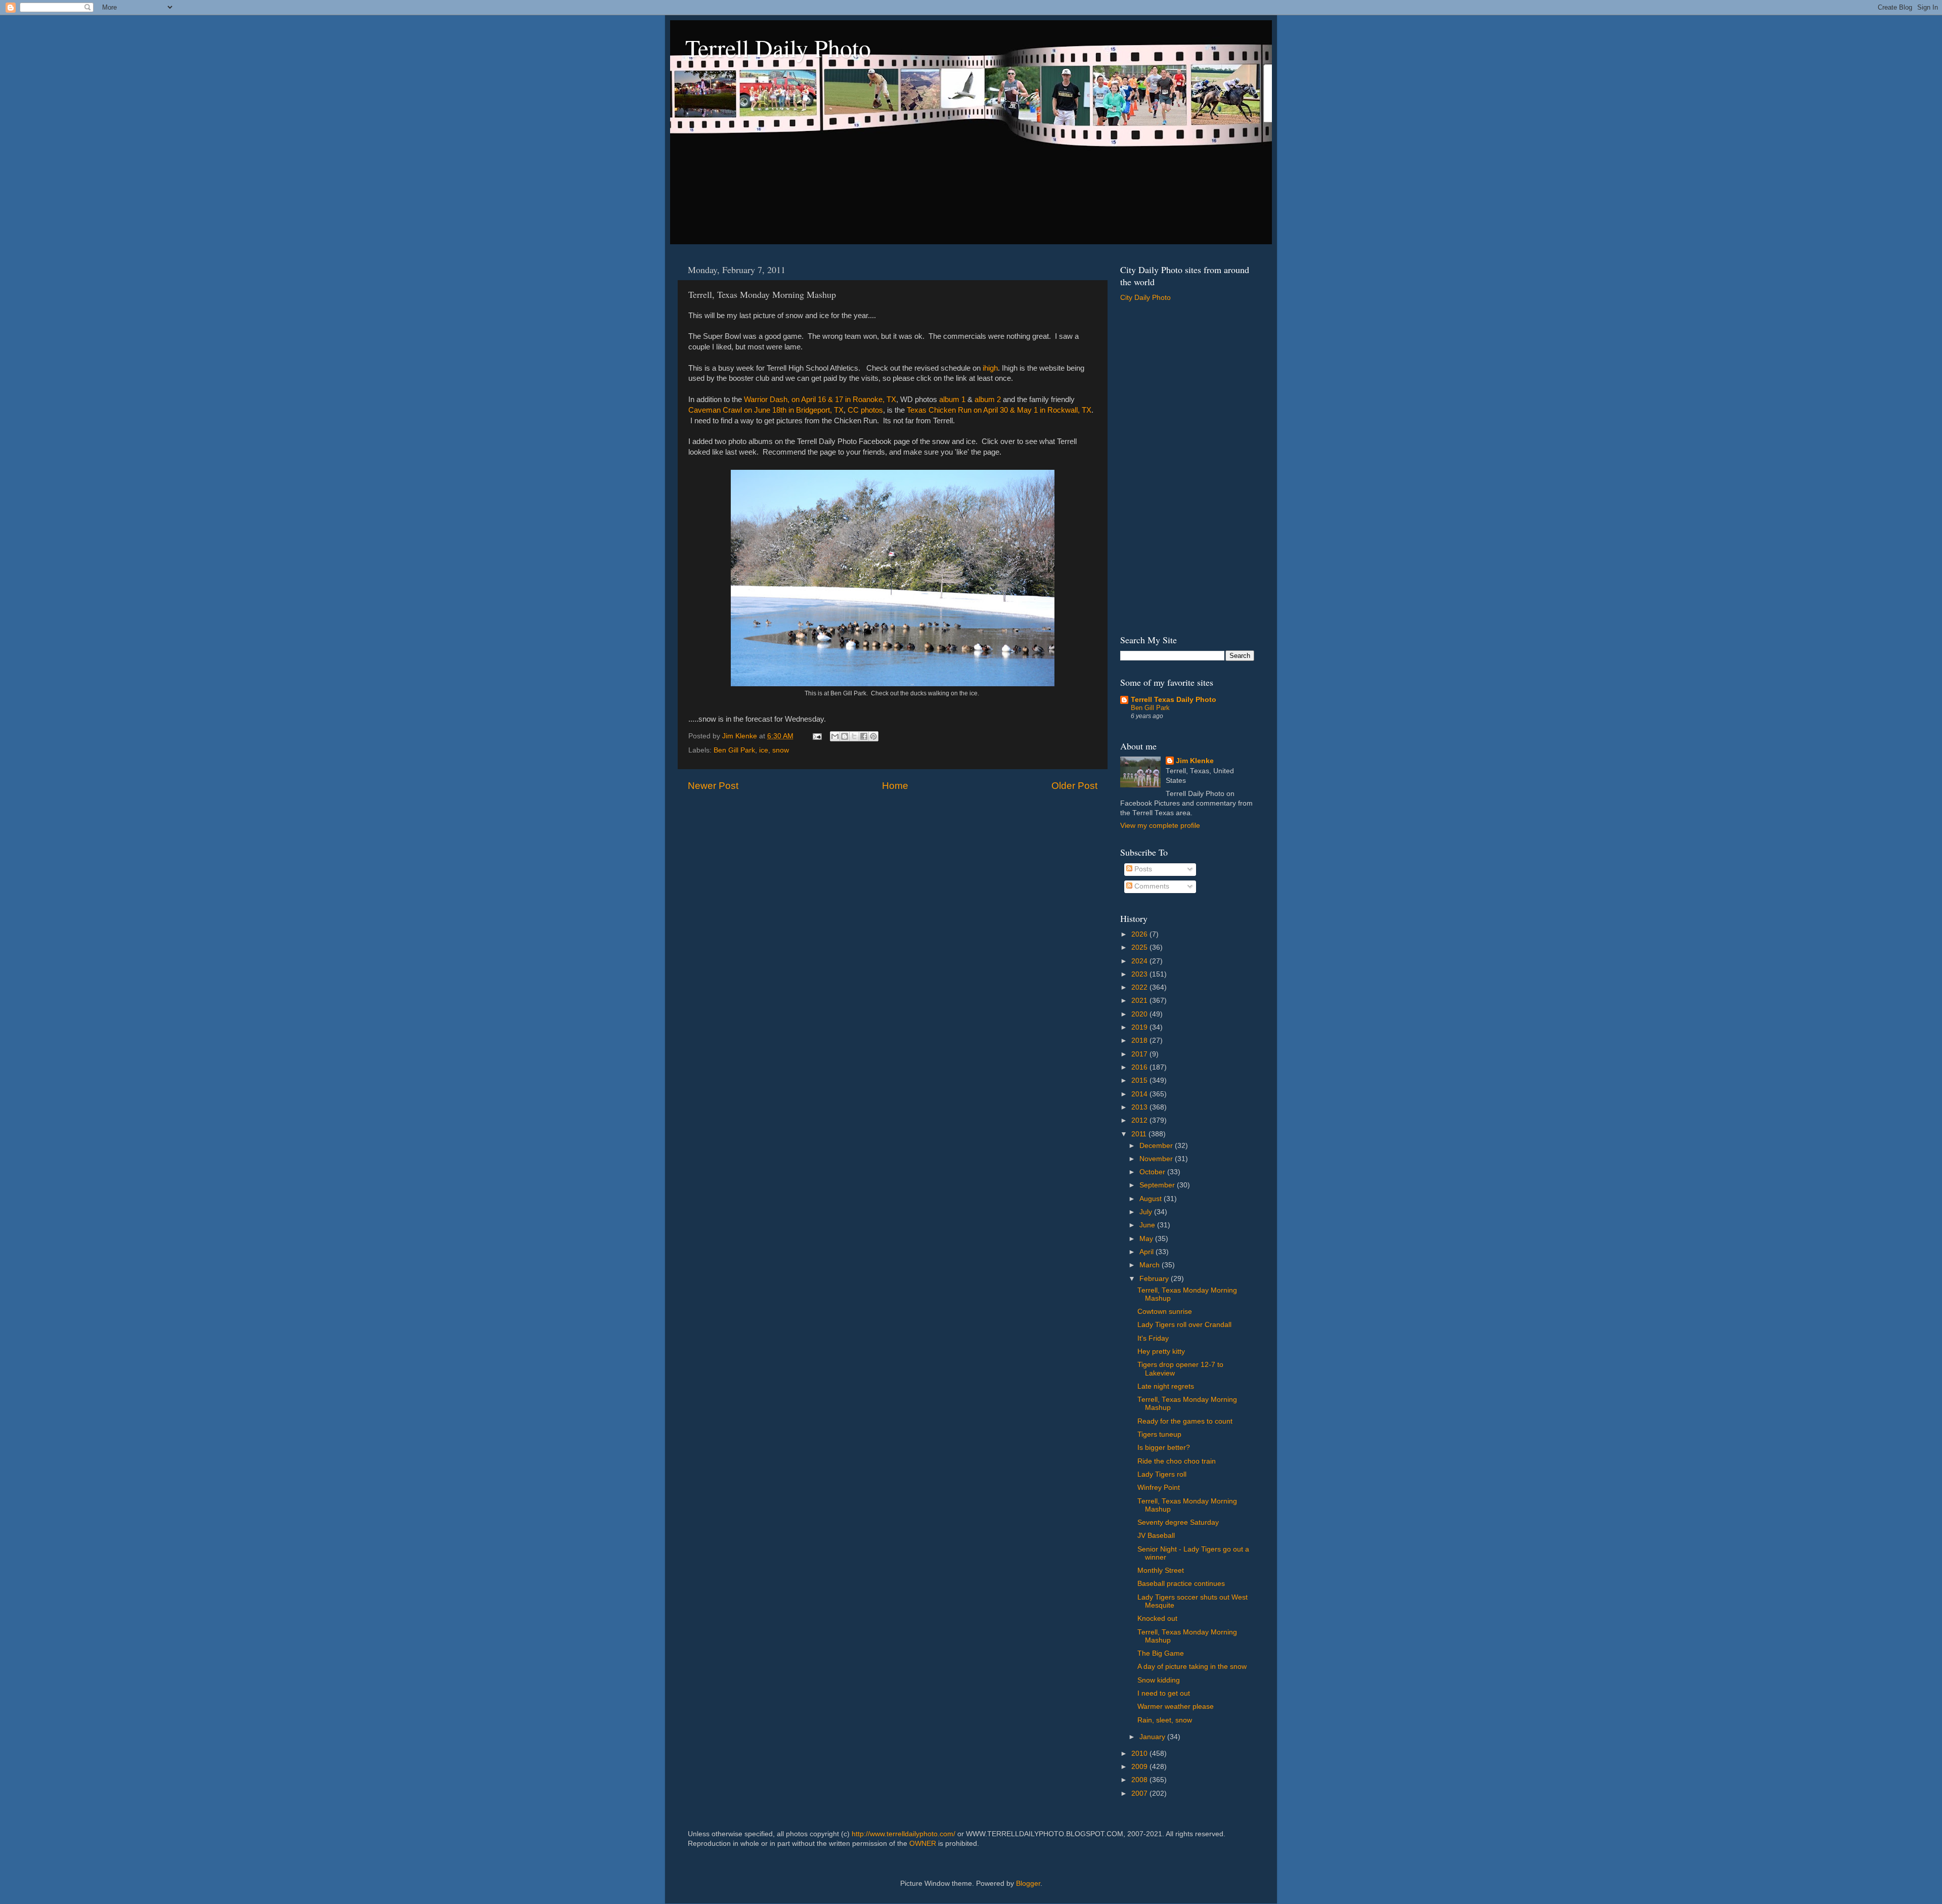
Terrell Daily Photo (778, 48)
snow (781, 750)
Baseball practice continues (1181, 1584)
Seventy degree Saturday (1178, 1522)
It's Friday (1153, 1338)
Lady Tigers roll (1162, 1474)
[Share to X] (854, 736)
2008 (1140, 1780)
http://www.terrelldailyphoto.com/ (903, 1834)
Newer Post (713, 786)
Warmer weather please (1176, 1707)
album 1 (952, 400)
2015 (1140, 1080)
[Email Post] (816, 736)
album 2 (988, 400)
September (1158, 1185)
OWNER (923, 1844)
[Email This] (835, 736)
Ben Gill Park (734, 750)
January (1153, 1737)
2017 (1140, 1054)
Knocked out (1157, 1619)
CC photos (865, 410)
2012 (1140, 1120)
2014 (1140, 1094)
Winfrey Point (1159, 1488)
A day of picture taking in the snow (1192, 1667)
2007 (1140, 1794)
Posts (1142, 869)
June (1148, 1225)
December (1157, 1146)
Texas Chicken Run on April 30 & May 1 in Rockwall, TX (999, 410)
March (1151, 1265)
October (1153, 1172)
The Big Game (1161, 1653)
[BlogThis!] (845, 736)
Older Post (1074, 786)
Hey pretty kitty (1161, 1352)
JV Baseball (1156, 1536)
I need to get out (1164, 1693)
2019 (1140, 1027)
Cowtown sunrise (1165, 1312)
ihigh (990, 368)
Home (895, 786)
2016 (1140, 1067)
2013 (1140, 1107)
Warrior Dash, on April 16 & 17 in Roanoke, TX (820, 400)
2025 (1140, 947)
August (1152, 1199)
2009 (1140, 1767)
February (1155, 1279)
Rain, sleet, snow (1165, 1720)
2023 (1140, 974)
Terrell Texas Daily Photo (1174, 700)
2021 (1140, 1001)
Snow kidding (1159, 1680)
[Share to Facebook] (864, 736)
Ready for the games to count (1185, 1421)
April (1147, 1252)
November (1157, 1159)
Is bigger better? (1164, 1448)
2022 (1140, 987)
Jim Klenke (1195, 761)
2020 (1140, 1014)
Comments (1151, 886)
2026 (1140, 934)
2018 (1140, 1040)
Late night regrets (1166, 1386)
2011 (1140, 1134)
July (1147, 1212)
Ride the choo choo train (1177, 1461)
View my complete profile (1160, 826)
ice (764, 750)
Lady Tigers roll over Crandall (1184, 1325)
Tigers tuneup (1159, 1434)
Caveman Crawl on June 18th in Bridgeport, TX (766, 410)
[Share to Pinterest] (873, 736)
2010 (1140, 1754)
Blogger (1028, 1884)
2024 (1140, 961)
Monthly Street (1161, 1570)
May (1147, 1239)
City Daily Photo (1145, 298)
